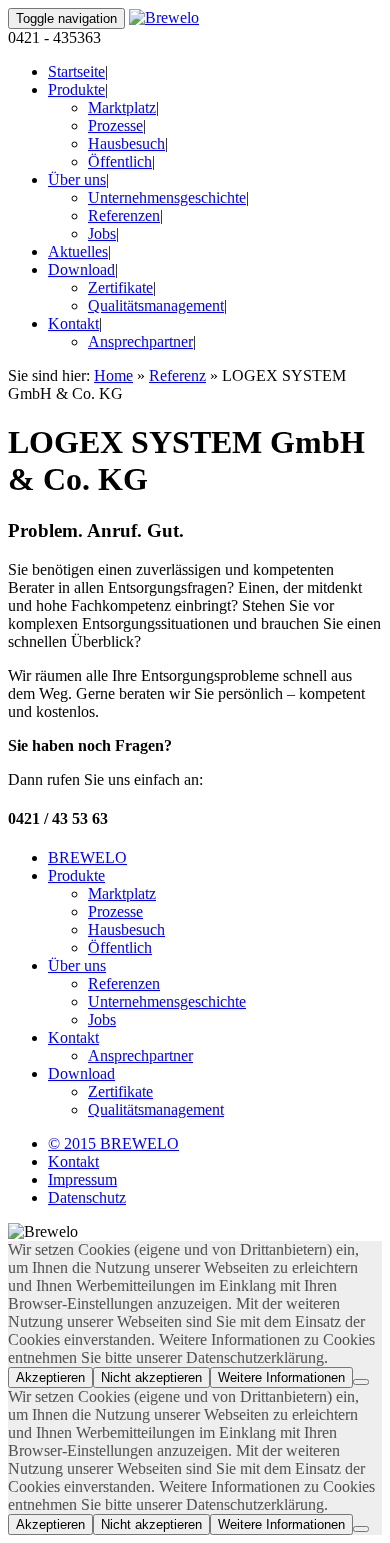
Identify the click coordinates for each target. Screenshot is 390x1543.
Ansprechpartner (140, 341)
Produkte (76, 89)
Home (113, 375)
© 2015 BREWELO (113, 1143)
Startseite (76, 71)
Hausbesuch (126, 143)
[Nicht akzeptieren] (361, 1382)
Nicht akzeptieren (151, 1377)
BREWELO (87, 857)
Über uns (77, 179)
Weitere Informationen (281, 1377)
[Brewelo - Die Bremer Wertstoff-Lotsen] (164, 17)
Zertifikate (120, 287)
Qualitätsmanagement (156, 305)
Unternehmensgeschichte (167, 197)
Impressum (82, 1179)
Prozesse (115, 125)
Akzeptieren (50, 1377)
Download (81, 269)
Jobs (102, 233)
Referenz (177, 375)
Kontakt (73, 323)
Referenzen (124, 215)
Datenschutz (87, 1197)
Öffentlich (120, 161)
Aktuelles (78, 251)
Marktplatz (122, 107)
